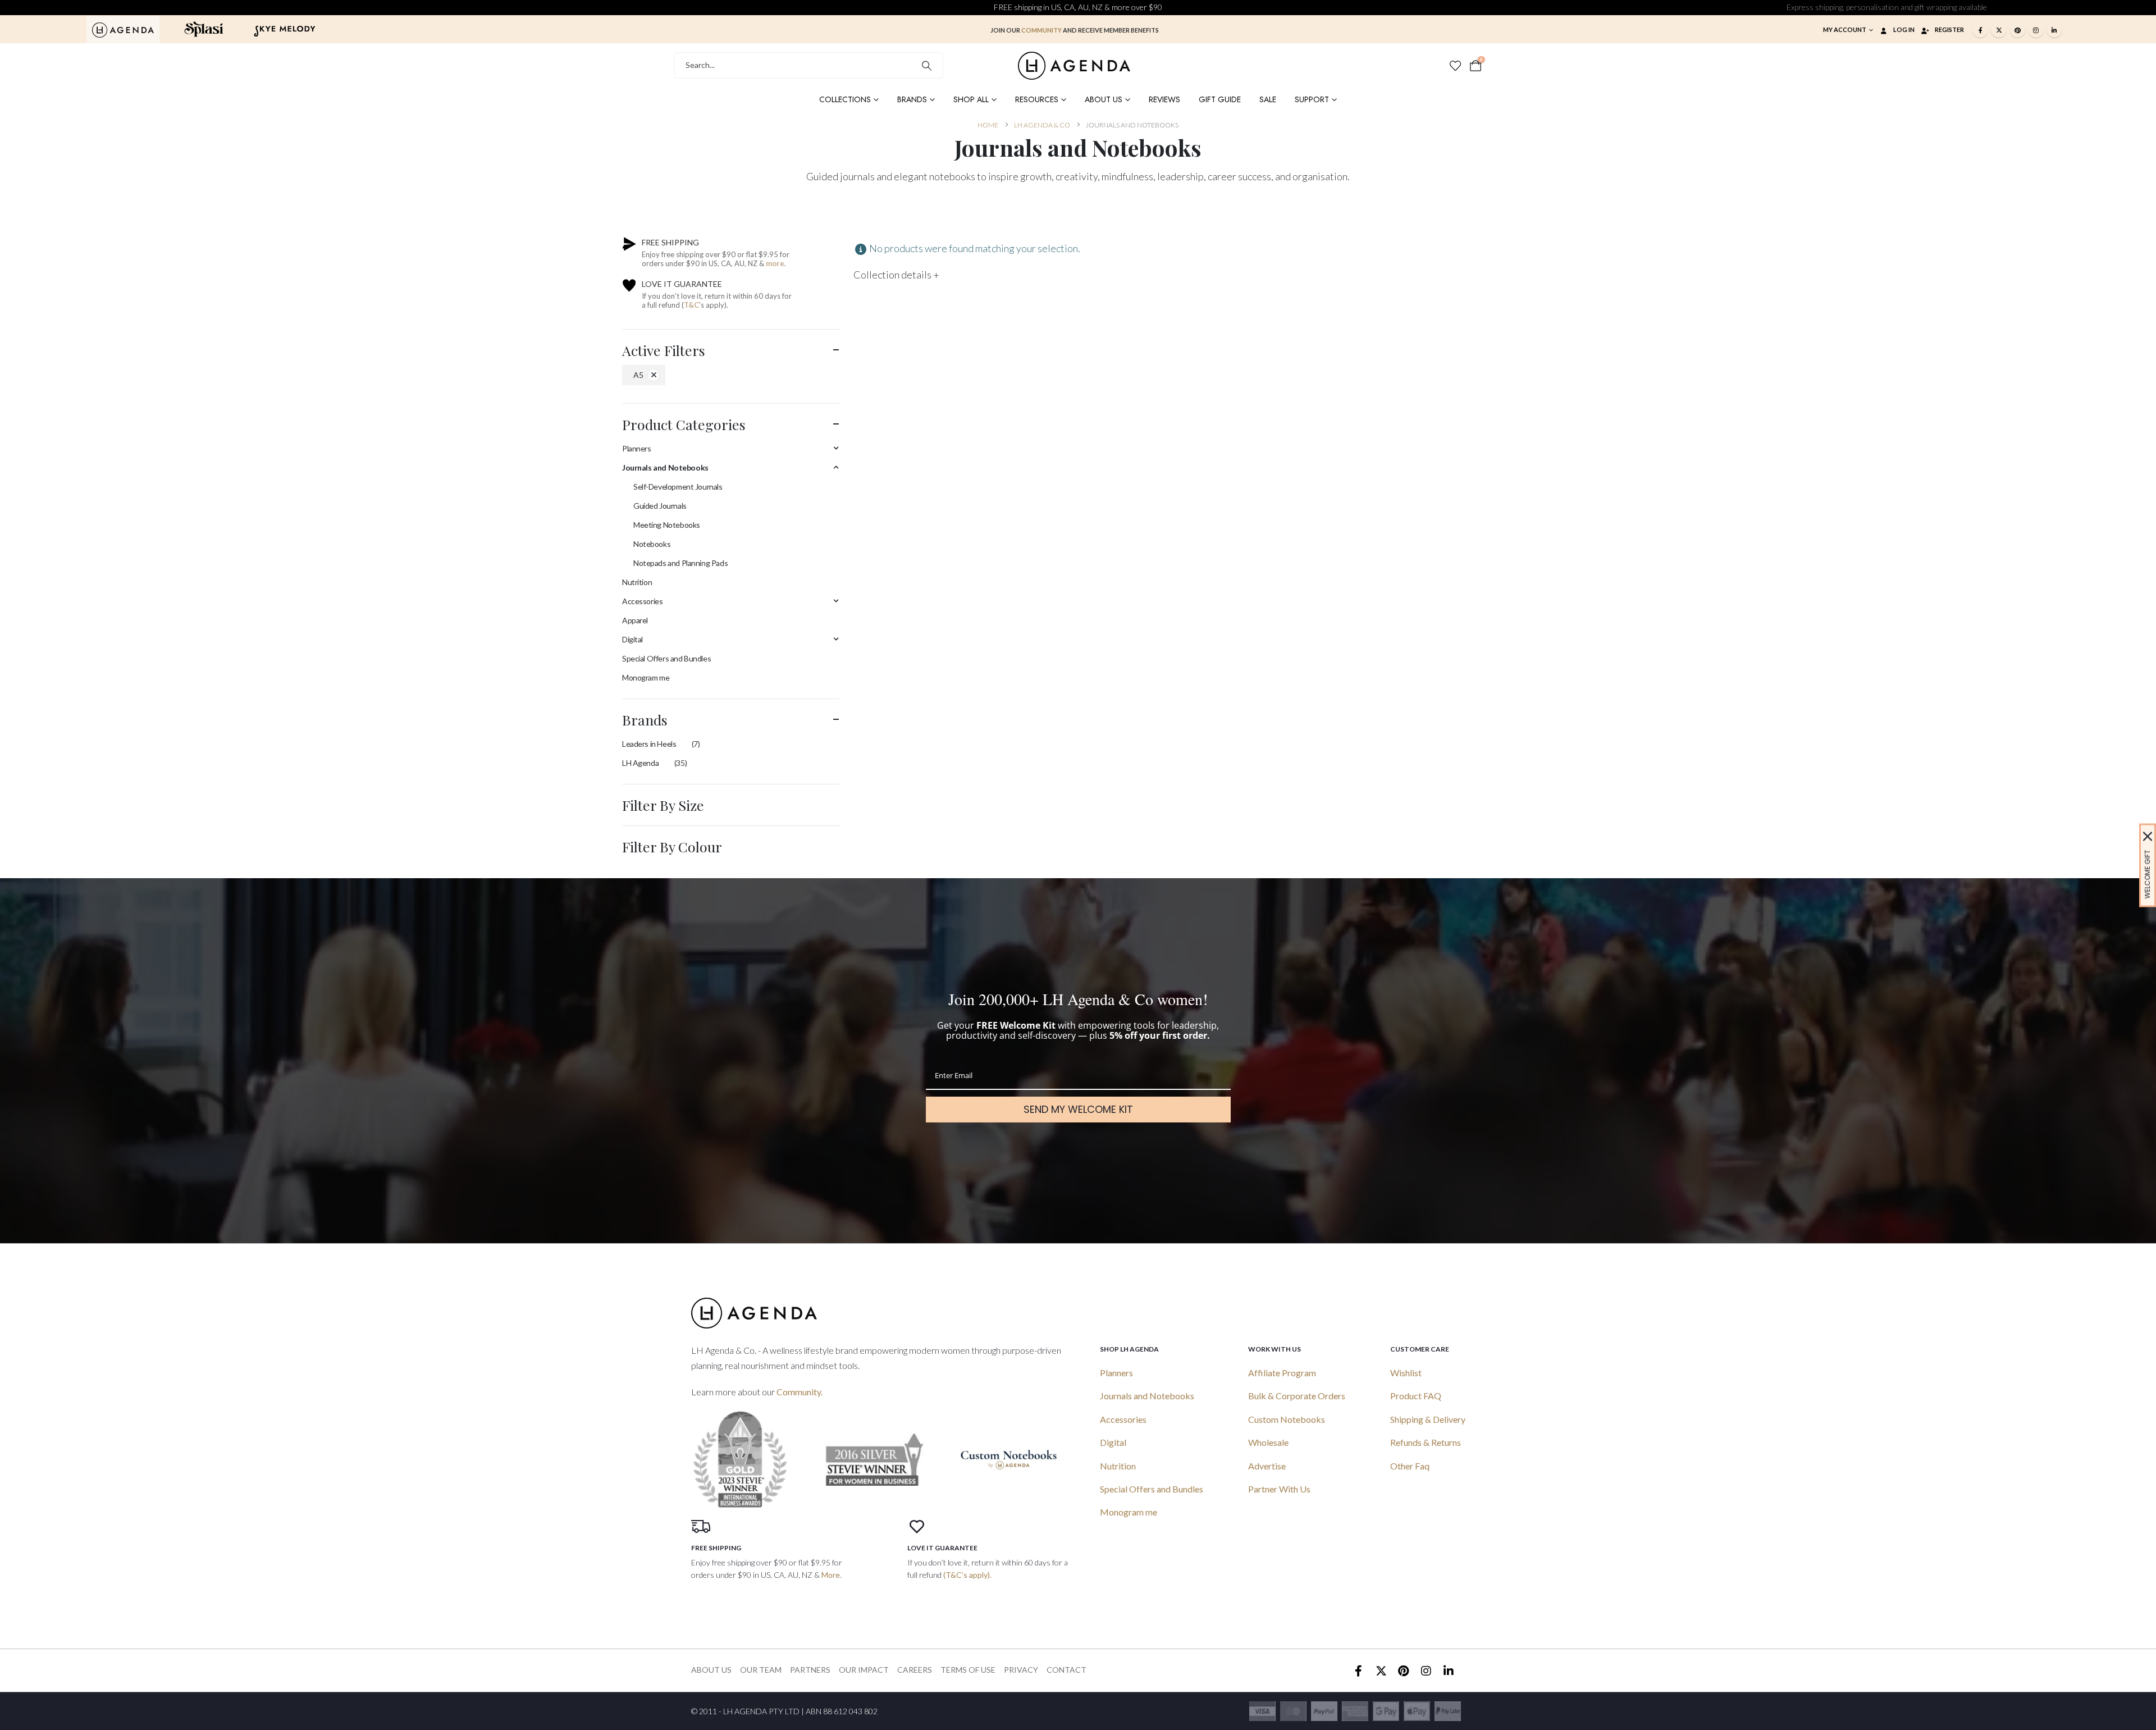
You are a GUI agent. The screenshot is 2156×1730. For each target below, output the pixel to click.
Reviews (1164, 99)
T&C (691, 305)
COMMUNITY (1042, 30)
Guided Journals (660, 506)
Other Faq (1410, 1466)
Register (1949, 29)
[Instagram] (2036, 30)
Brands (912, 99)
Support (1312, 99)
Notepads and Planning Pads (680, 563)
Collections (845, 99)
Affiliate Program (1282, 1373)
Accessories (642, 601)
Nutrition (637, 582)
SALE (1268, 99)
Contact (1066, 1670)
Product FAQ (1416, 1396)
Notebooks (652, 544)
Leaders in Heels (649, 744)
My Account (1845, 29)
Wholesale (1268, 1442)
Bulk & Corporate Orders (1297, 1396)
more (775, 263)
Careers (915, 1670)
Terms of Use (968, 1670)
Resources (1037, 99)
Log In (1904, 29)
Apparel (635, 620)
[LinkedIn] (2054, 30)
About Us (1104, 99)
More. (832, 1575)
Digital (632, 639)
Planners (637, 448)
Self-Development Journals (678, 487)
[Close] (2148, 836)
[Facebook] (1980, 30)
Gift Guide (1220, 99)
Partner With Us (1279, 1489)
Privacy (1021, 1670)
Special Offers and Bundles (666, 658)
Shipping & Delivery (1428, 1419)
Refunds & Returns (1426, 1442)
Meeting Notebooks (667, 525)
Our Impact (864, 1670)
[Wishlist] (1455, 66)
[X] (1999, 30)
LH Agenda (640, 763)
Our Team (761, 1670)
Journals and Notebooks (665, 467)
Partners (810, 1670)
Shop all (971, 99)
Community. (800, 1392)
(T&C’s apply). (967, 1575)
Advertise (1267, 1466)
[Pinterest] (2017, 30)
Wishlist (1406, 1373)
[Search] (927, 65)
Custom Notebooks (1287, 1419)
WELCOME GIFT (2147, 874)
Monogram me (646, 677)
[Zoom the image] (123, 29)
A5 (638, 375)
